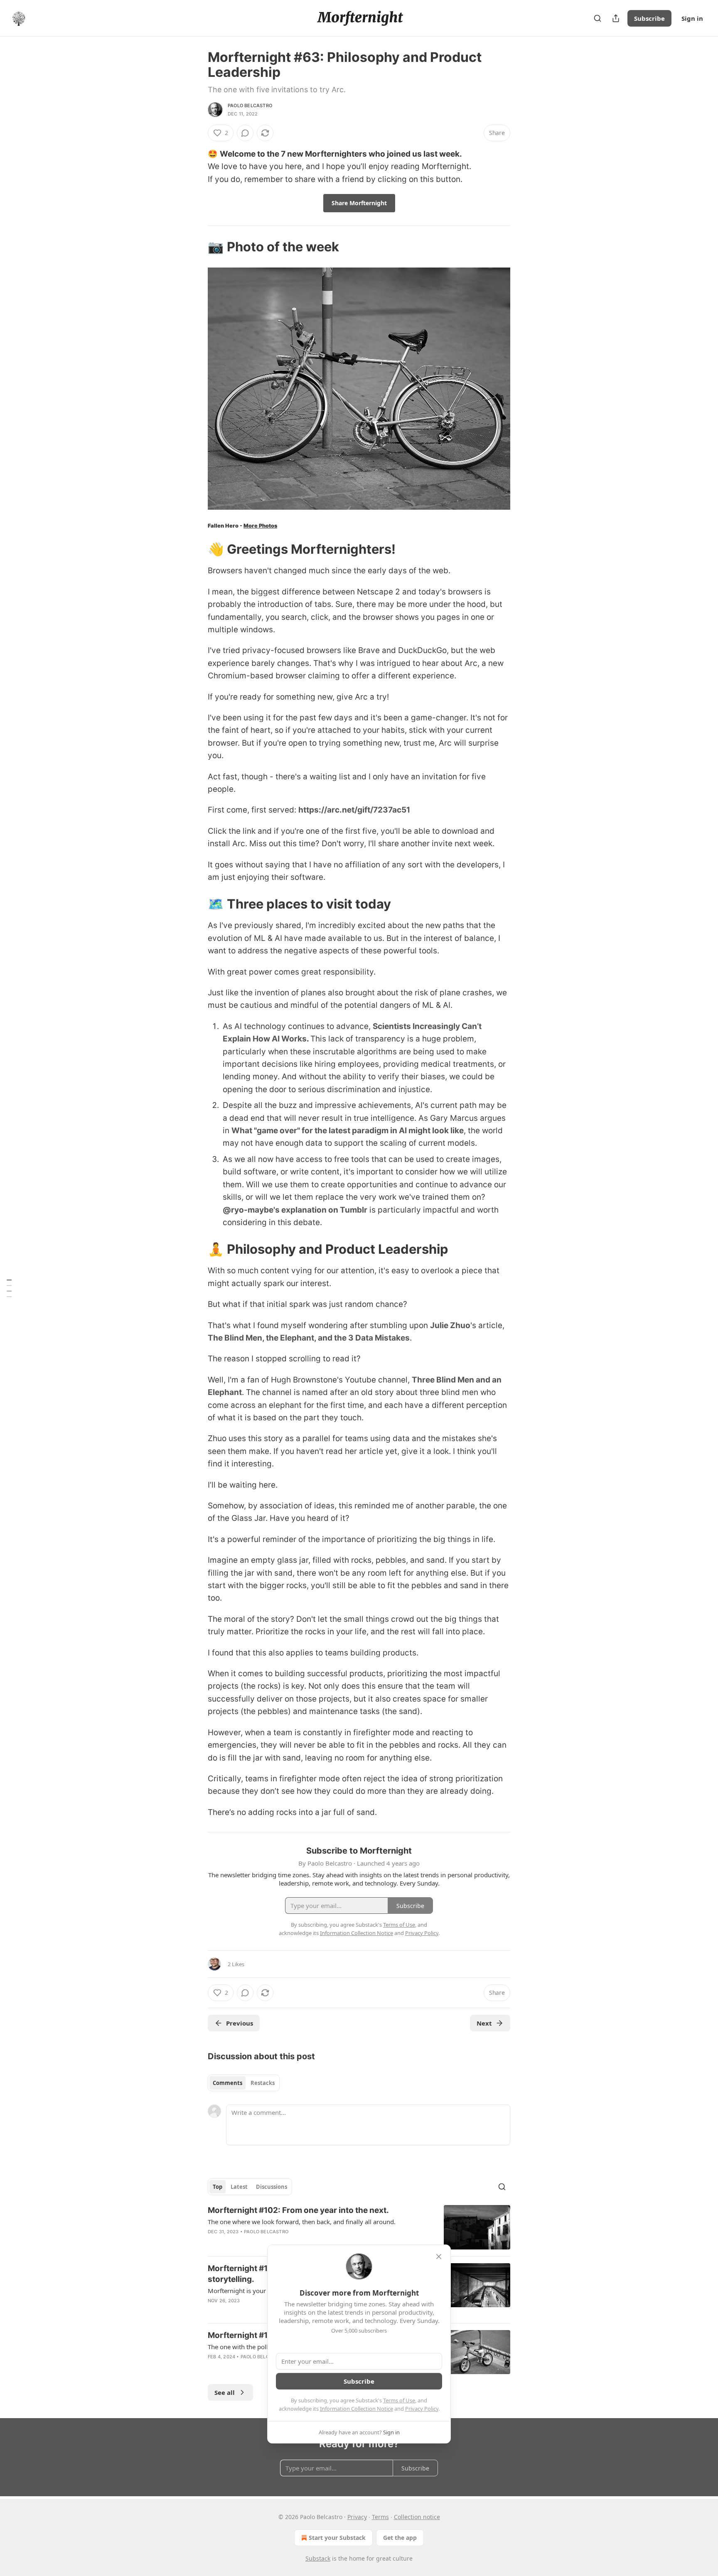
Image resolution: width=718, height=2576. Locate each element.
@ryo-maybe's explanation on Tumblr (295, 1210)
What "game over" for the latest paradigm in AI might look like (348, 1131)
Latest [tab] (239, 2187)
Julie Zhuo (450, 1325)
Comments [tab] (227, 2083)
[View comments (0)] (245, 133)
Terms (380, 2517)
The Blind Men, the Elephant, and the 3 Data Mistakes (309, 1338)
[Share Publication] (616, 18)
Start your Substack (337, 2538)
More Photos (260, 526)
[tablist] (244, 2083)
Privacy (357, 2517)
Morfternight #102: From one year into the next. (298, 2210)
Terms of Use (399, 2400)
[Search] (598, 18)
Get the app (400, 2538)
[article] (359, 2227)
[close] (439, 2257)
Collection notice (417, 2517)
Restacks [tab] (263, 2083)
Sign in (692, 18)
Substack (318, 2558)
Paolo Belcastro (250, 106)
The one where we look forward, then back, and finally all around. (302, 2222)
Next (484, 2023)
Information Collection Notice (357, 2409)
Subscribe (649, 18)
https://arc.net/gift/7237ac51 (354, 810)
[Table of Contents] (9, 1288)
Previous (240, 2023)
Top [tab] (218, 2187)
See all (225, 2392)
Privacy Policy (422, 2409)
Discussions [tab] (272, 2187)
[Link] (196, 247)
